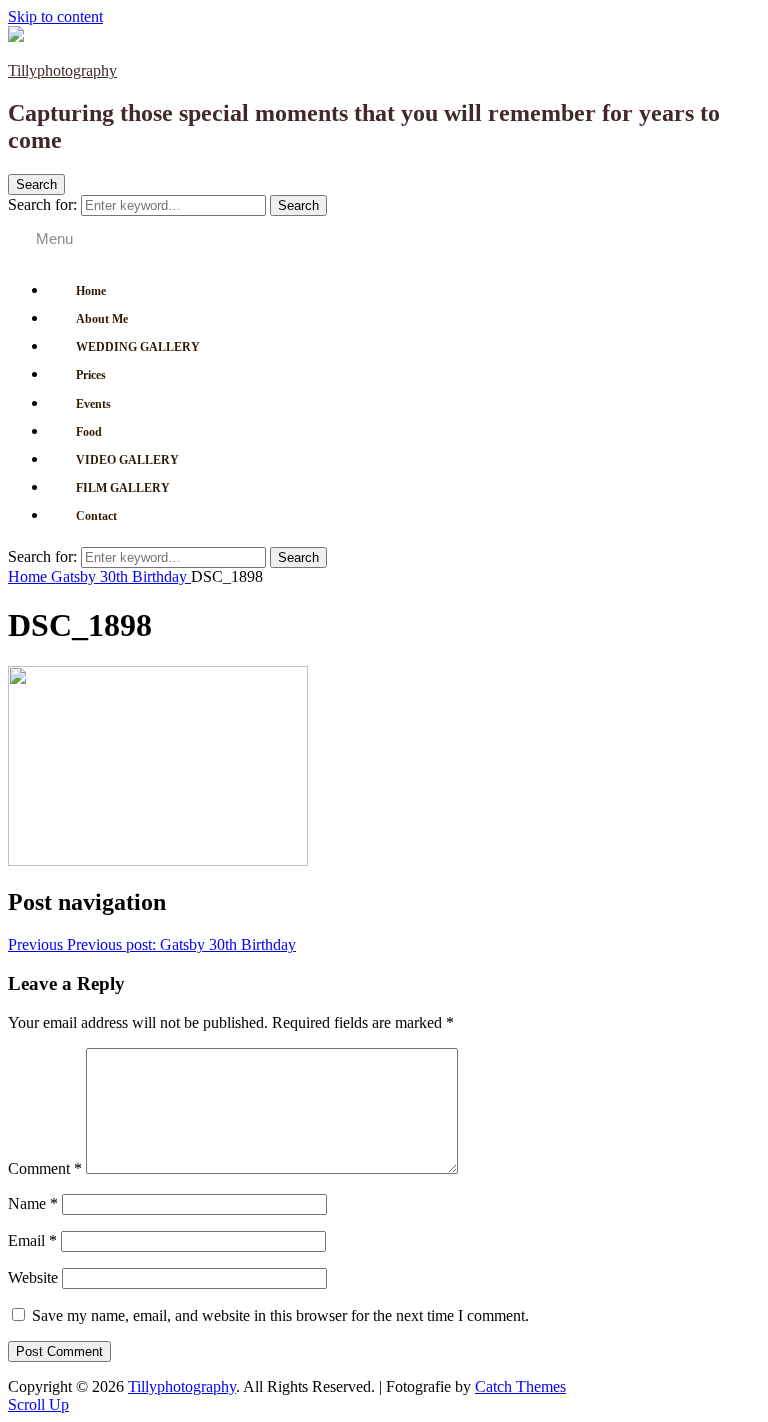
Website (33, 1277)
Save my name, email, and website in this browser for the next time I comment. (280, 1315)
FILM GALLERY (123, 488)
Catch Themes (520, 1386)
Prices (91, 375)
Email (32, 1240)
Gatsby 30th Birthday (121, 576)
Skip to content (55, 16)
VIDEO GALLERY (127, 460)
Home (91, 291)
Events (93, 404)
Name (33, 1203)
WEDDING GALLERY (138, 347)
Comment (45, 1168)
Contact (96, 516)
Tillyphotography (62, 70)
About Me (102, 319)
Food (89, 432)
